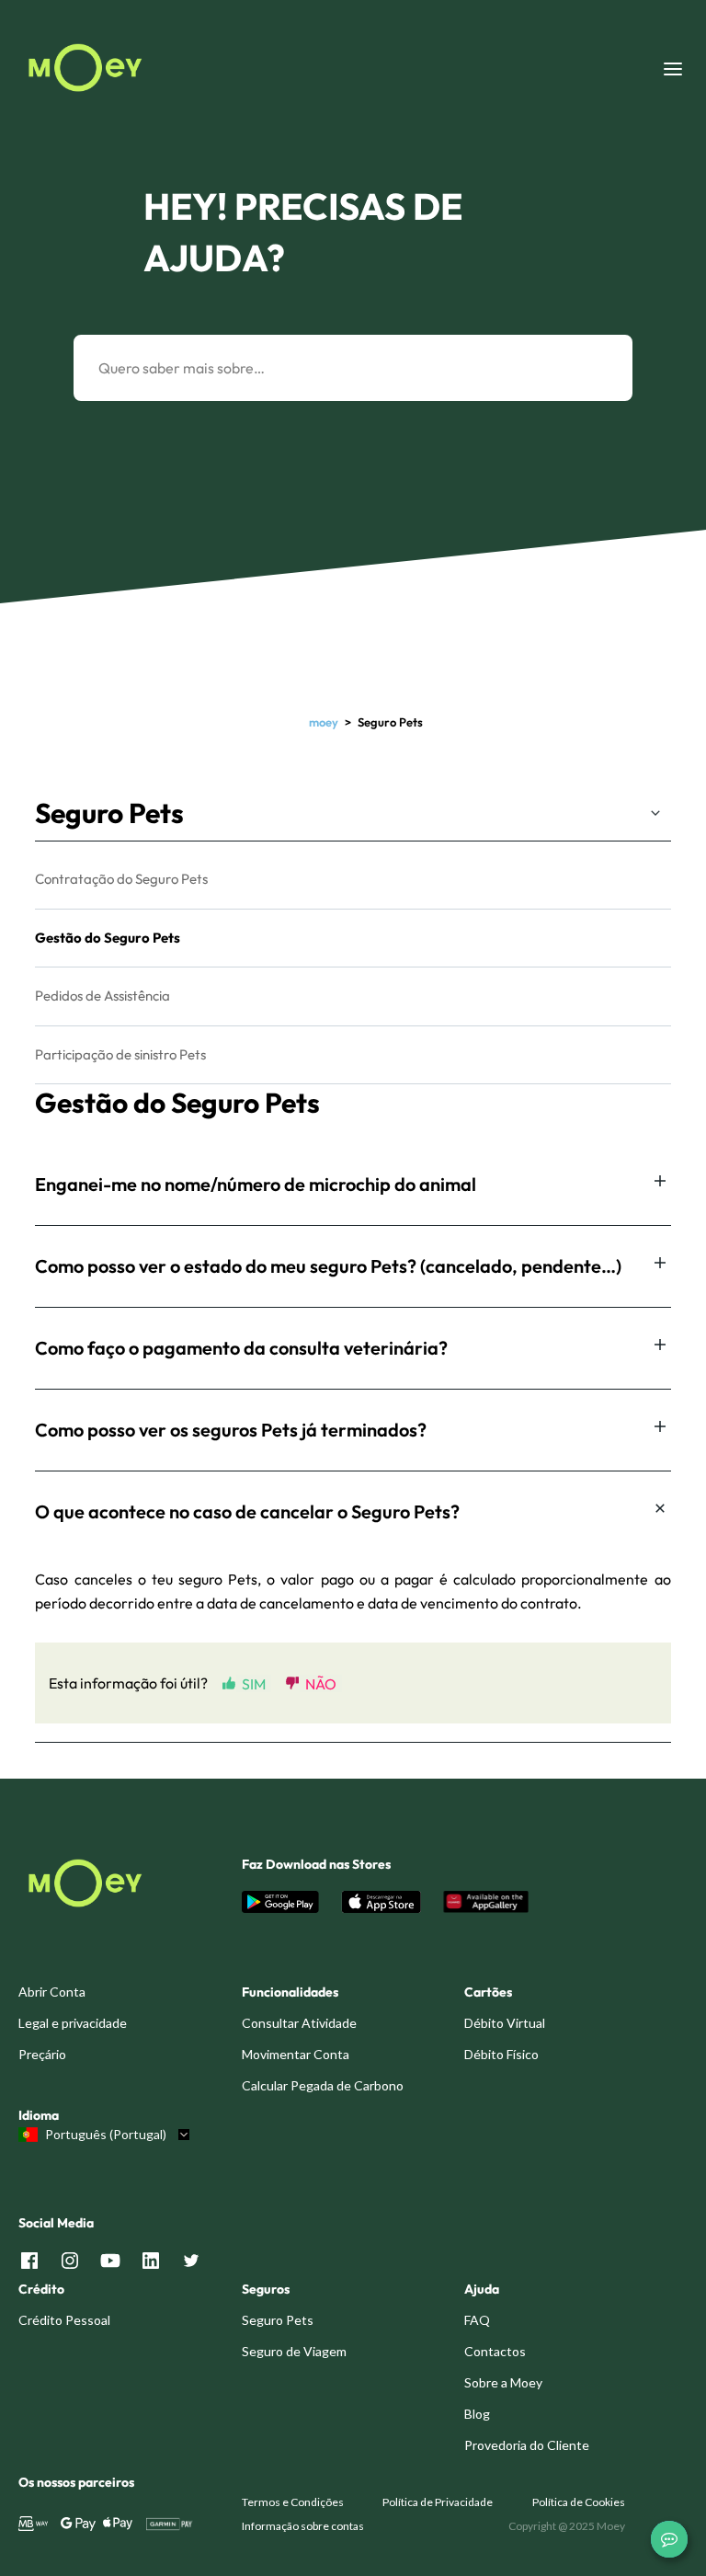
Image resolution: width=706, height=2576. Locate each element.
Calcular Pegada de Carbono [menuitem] (323, 2085)
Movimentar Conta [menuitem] (296, 2054)
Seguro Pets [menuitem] (278, 2320)
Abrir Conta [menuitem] (52, 1992)
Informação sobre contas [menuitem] (303, 2526)
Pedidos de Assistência (102, 996)
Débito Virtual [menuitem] (505, 2023)
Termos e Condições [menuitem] (293, 2502)
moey (324, 722)
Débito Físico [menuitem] (501, 2054)
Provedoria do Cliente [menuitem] (527, 2445)
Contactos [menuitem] (495, 2351)
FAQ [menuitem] (477, 2320)
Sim (254, 1683)
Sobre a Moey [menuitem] (503, 2382)
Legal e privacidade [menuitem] (73, 2023)
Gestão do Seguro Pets (108, 938)
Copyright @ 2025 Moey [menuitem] (567, 2526)
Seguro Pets (109, 813)
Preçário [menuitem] (42, 2054)
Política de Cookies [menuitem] (579, 2502)
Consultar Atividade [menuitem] (299, 2023)
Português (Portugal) (106, 2135)
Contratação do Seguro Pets (121, 879)
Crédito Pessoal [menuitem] (64, 2320)
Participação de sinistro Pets (120, 1054)
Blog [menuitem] (477, 2414)
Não (321, 1683)
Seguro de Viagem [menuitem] (294, 2351)
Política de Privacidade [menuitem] (438, 2502)
